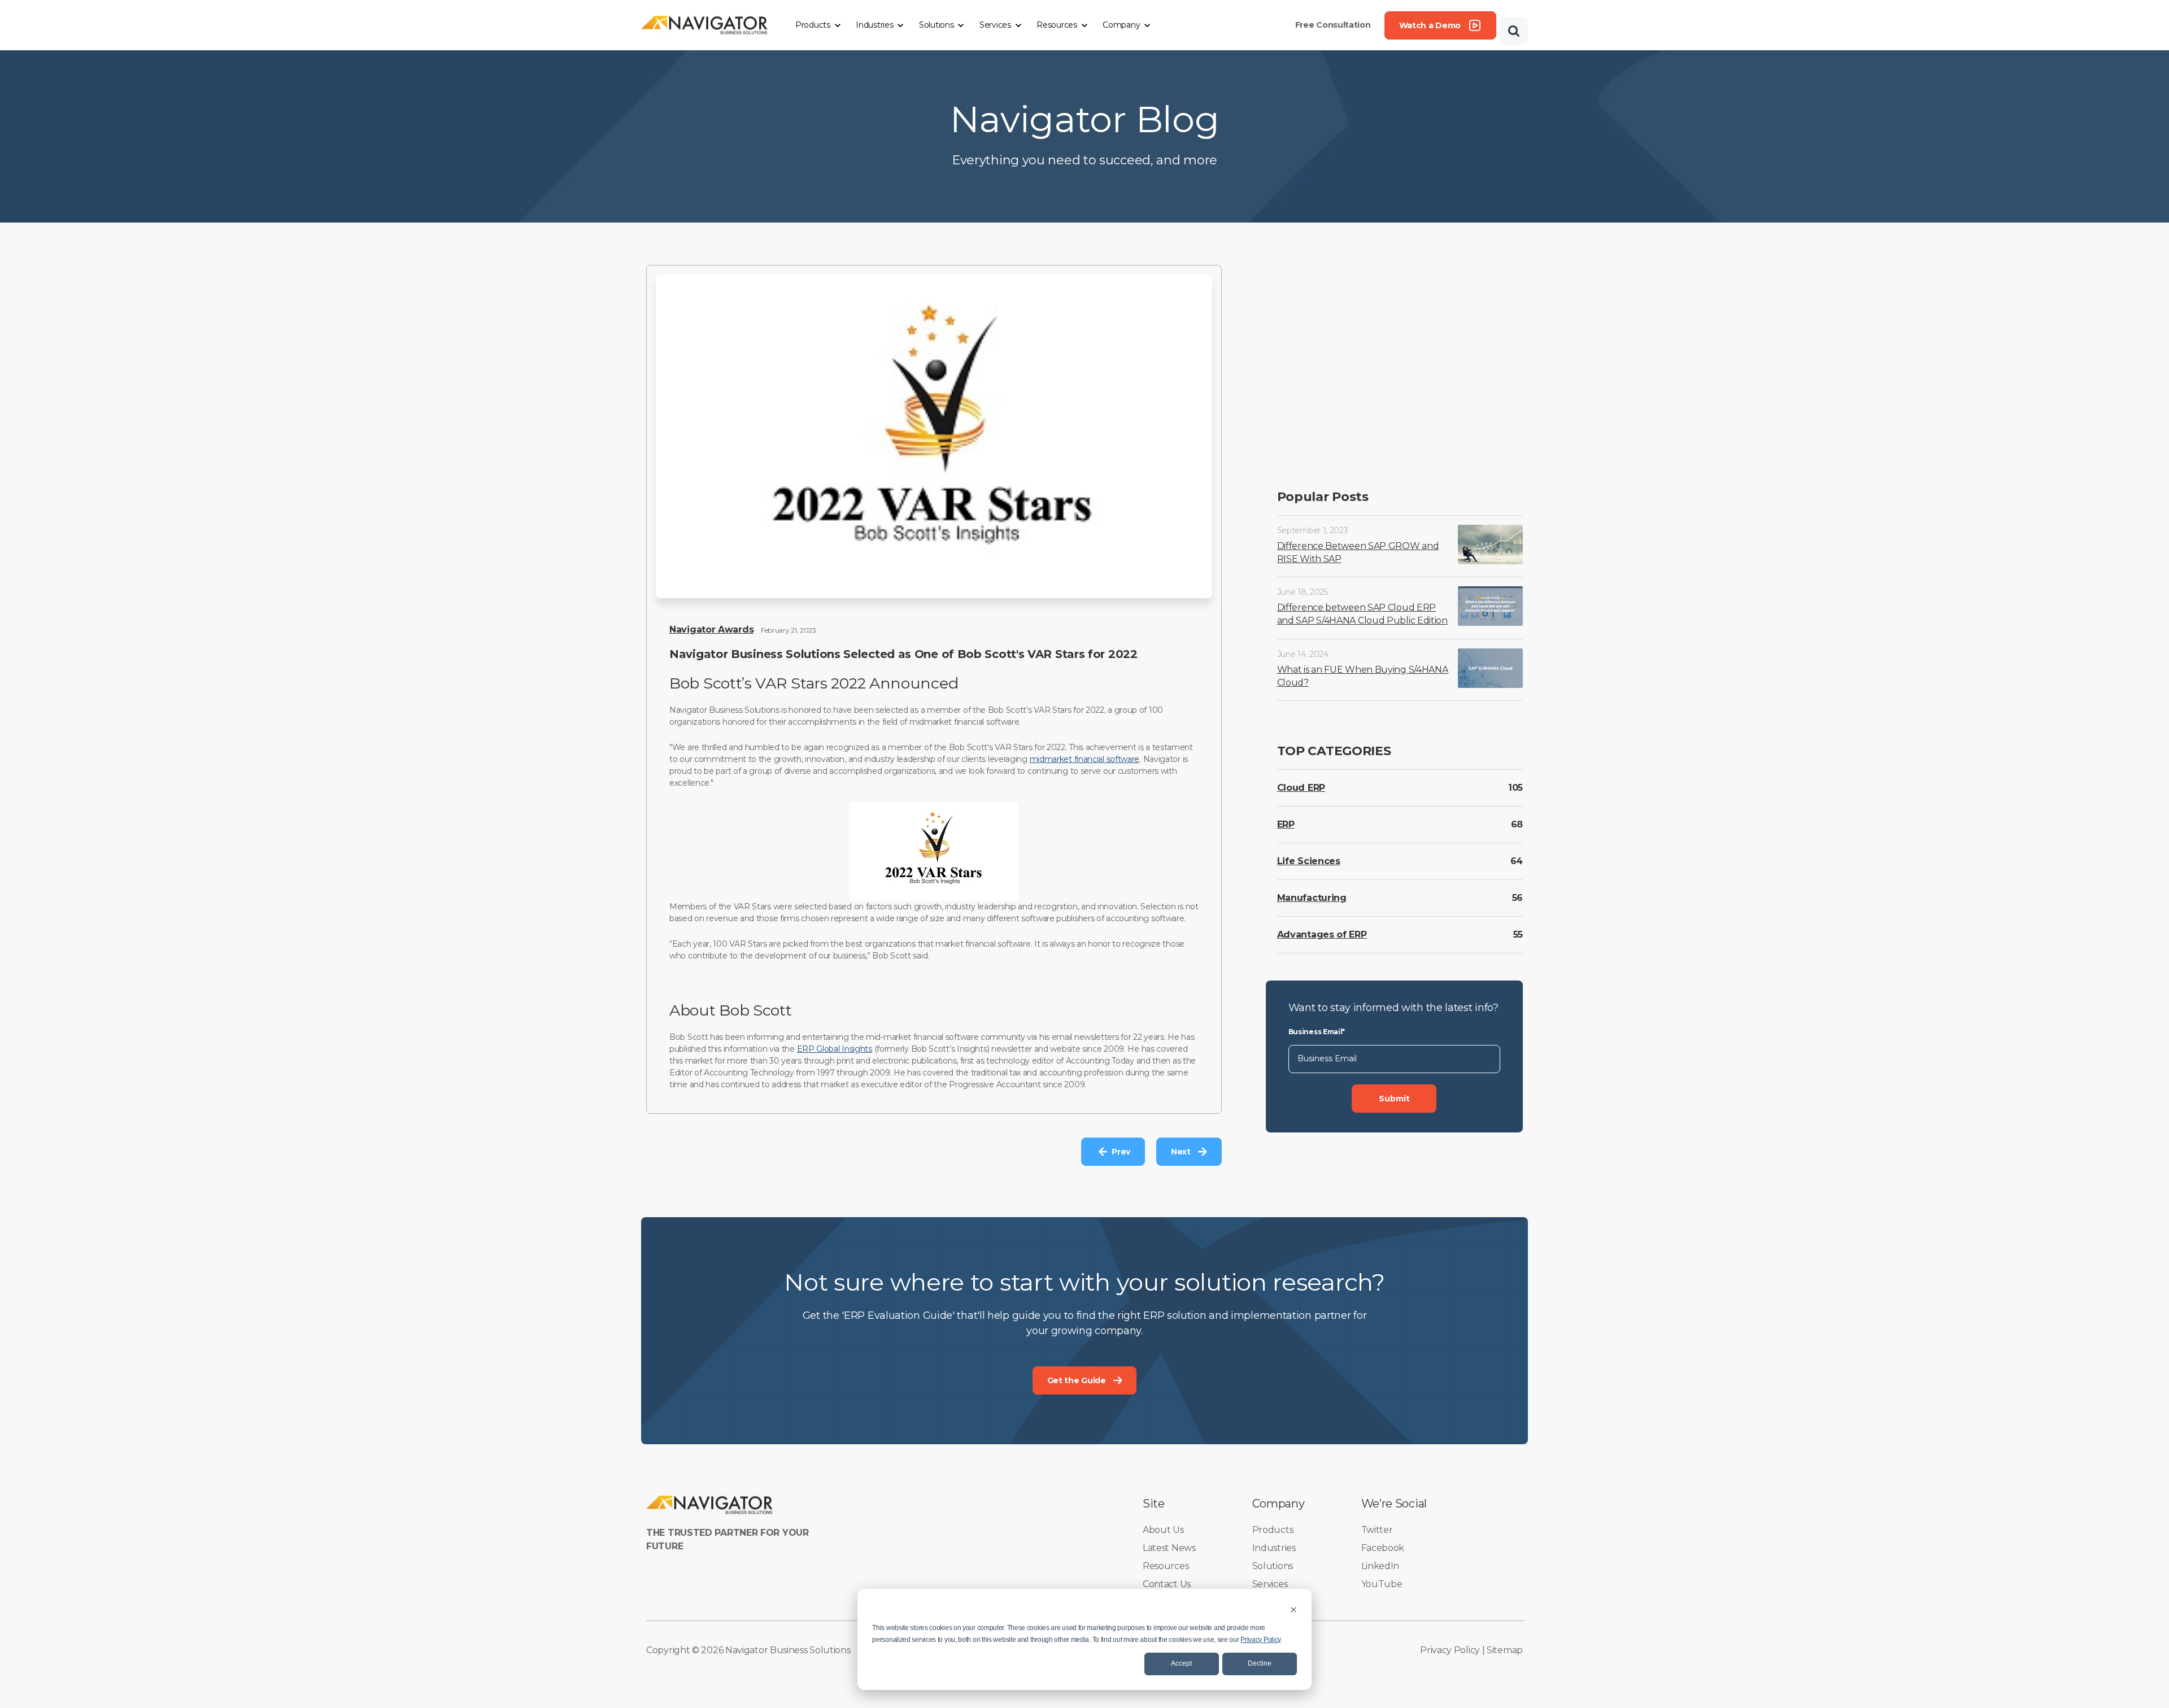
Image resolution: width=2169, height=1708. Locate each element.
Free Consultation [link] (1333, 25)
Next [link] (1181, 1152)
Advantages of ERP (1322, 934)
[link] (705, 25)
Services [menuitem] (1270, 1584)
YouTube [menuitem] (1382, 1584)
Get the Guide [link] (1077, 1380)
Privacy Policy (1260, 1640)
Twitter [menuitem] (1377, 1530)
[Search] (1514, 31)
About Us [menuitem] (1163, 1530)
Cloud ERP (1301, 788)
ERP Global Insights (835, 1049)
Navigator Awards (711, 629)
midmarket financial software (1085, 759)
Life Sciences (1309, 861)
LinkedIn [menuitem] (1380, 1566)
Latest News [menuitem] (1169, 1548)
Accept (1181, 1663)
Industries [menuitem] (1274, 1548)
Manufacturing (1312, 898)
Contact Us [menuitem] (1167, 1584)
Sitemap (1505, 1650)
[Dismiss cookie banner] (1293, 1609)
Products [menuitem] (1273, 1530)
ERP (1286, 824)
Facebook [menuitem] (1383, 1548)
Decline (1260, 1663)
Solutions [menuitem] (1273, 1566)
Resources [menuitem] (1166, 1566)
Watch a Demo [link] (1430, 25)
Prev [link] (1121, 1152)
